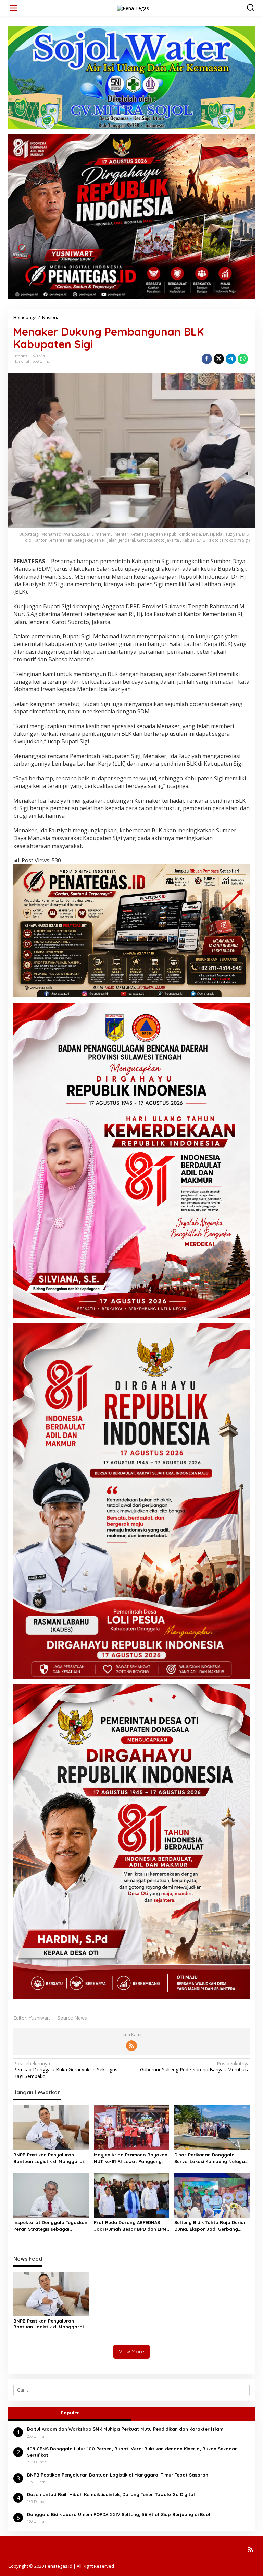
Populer (70, 2413)
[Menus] (14, 8)
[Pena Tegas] (133, 7)
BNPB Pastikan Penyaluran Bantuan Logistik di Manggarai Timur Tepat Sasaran (48, 2158)
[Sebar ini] (207, 359)
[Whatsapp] (243, 359)
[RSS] (131, 2046)
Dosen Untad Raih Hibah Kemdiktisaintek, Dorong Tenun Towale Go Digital (111, 2494)
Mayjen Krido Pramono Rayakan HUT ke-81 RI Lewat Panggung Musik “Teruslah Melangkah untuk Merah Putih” (131, 2158)
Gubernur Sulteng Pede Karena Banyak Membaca (195, 2067)
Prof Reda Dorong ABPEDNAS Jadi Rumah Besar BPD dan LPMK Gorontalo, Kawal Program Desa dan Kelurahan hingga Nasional (131, 2226)
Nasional (21, 361)
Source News (72, 2018)
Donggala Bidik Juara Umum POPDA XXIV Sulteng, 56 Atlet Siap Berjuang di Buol (119, 2514)
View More (131, 2352)
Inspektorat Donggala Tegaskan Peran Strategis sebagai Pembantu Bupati (50, 2226)
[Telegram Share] (231, 359)
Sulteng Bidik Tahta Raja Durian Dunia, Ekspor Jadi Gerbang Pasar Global (210, 2226)
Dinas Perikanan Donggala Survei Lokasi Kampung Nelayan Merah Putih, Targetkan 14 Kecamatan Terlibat (211, 2158)
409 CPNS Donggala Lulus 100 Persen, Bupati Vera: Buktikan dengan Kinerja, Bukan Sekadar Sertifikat (132, 2452)
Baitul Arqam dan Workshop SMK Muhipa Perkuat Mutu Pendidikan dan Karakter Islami (126, 2429)
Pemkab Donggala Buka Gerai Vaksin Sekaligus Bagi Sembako (65, 2070)
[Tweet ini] (219, 359)
